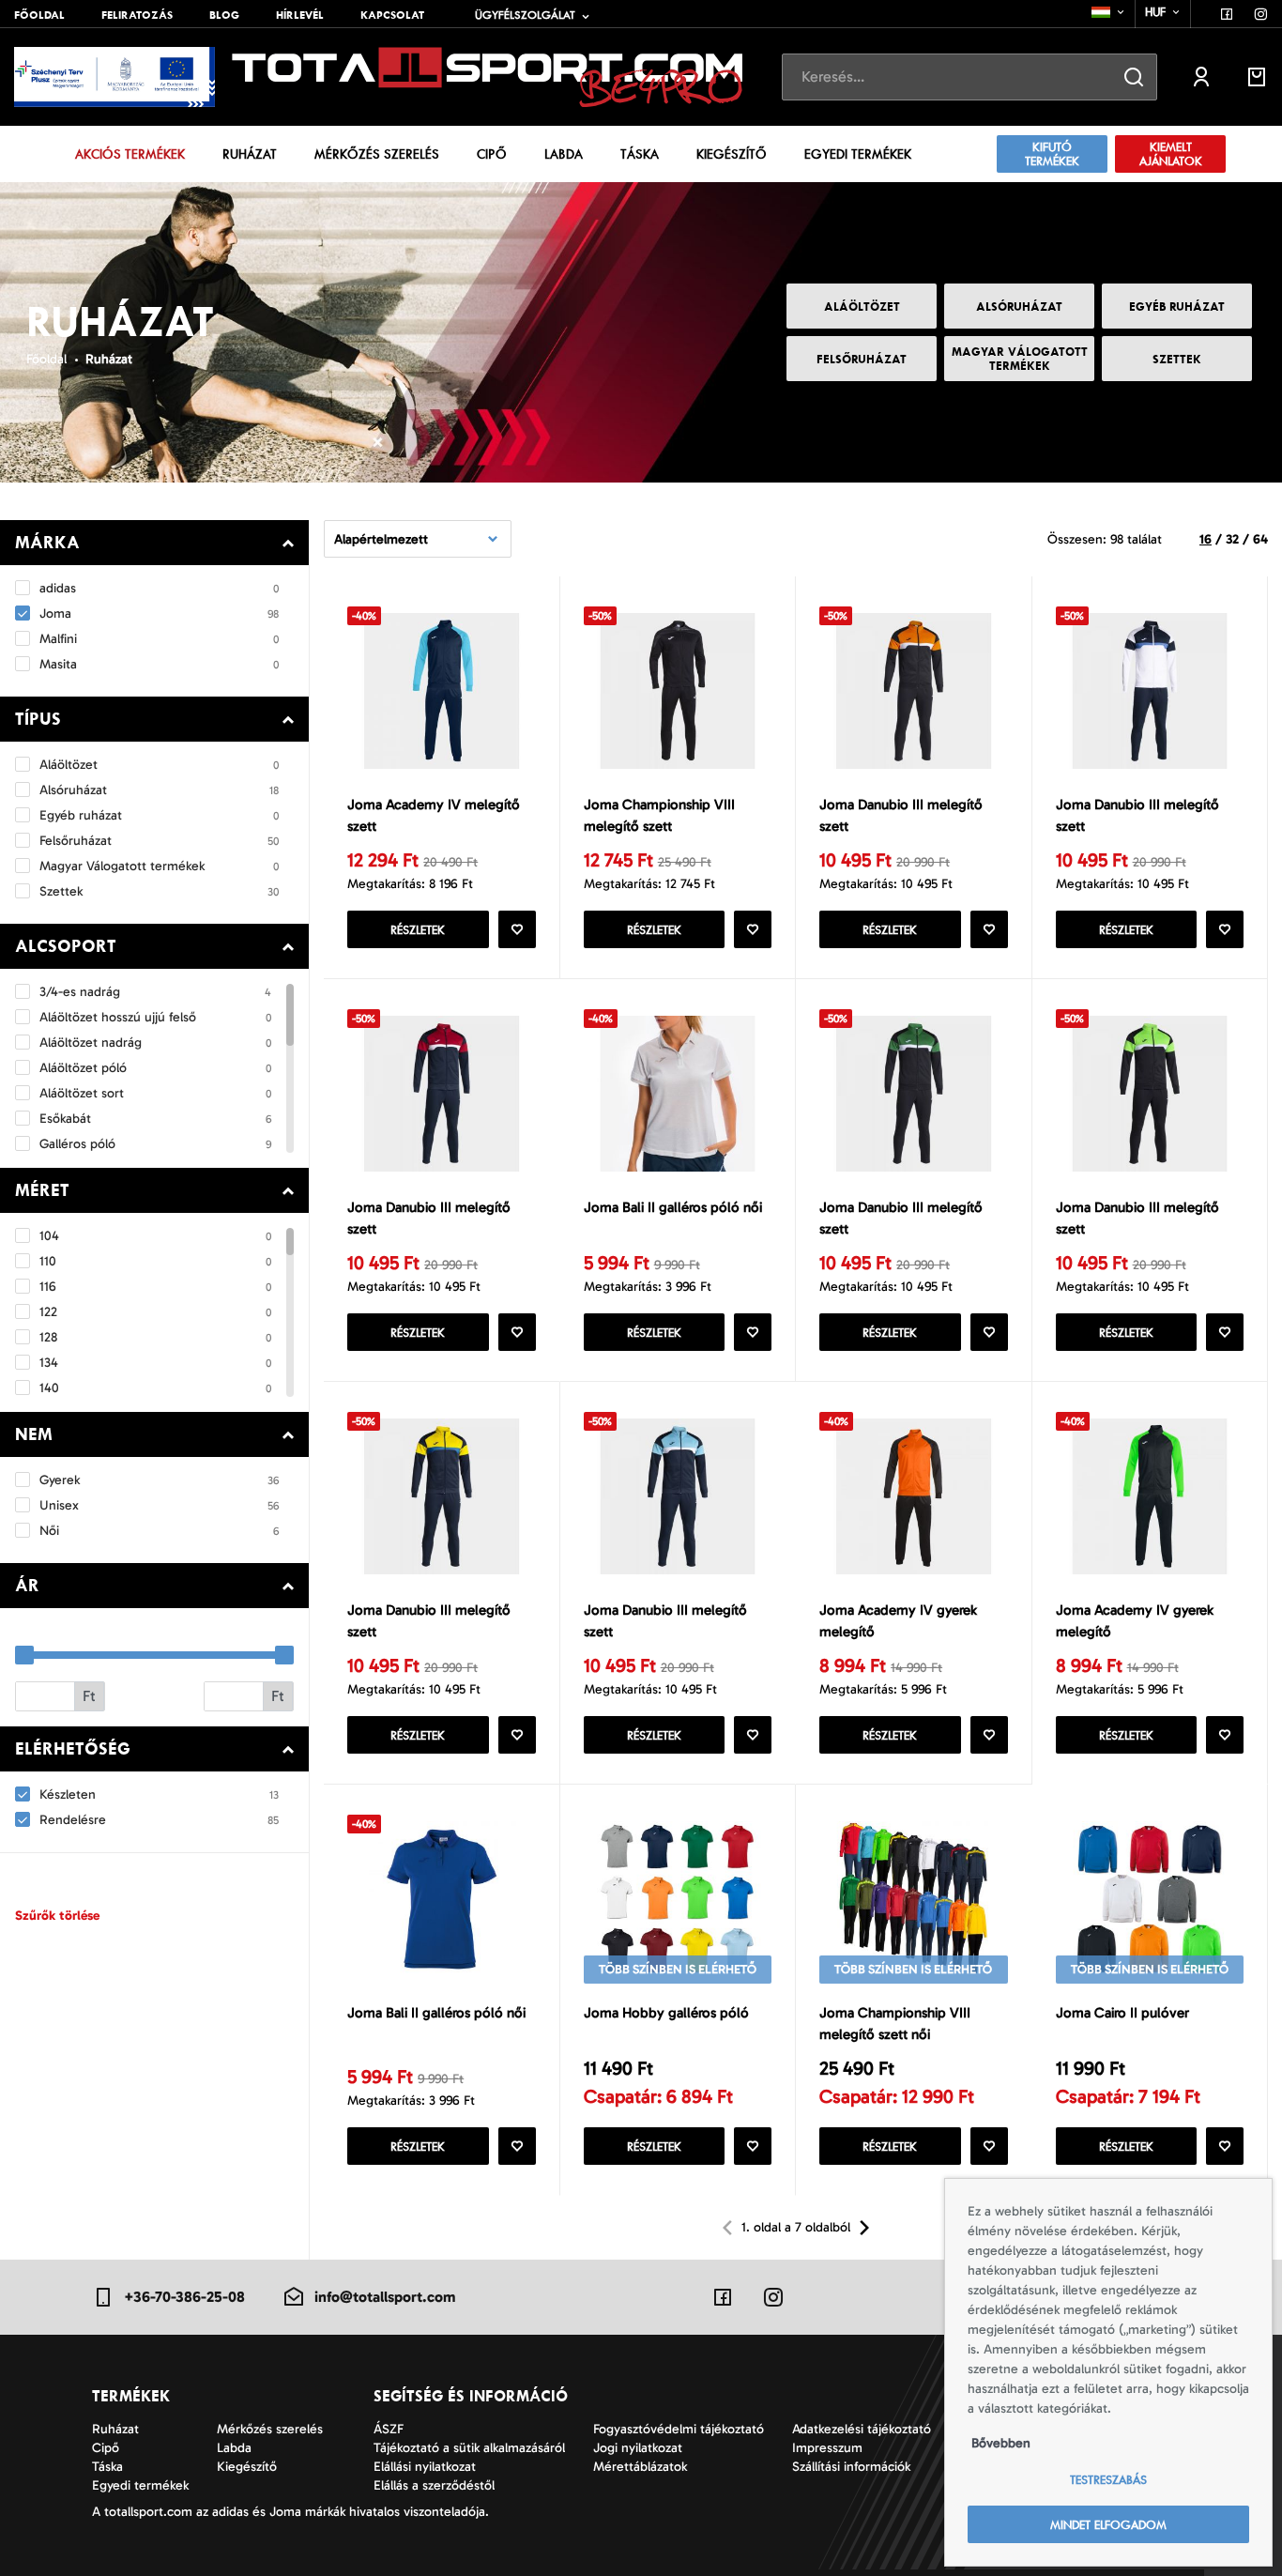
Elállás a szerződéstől (434, 2485)
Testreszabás (1108, 2480)
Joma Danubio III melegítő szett (901, 815)
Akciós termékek (130, 154)
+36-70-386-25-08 (184, 2297)
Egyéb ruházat (1177, 307)
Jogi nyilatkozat (638, 2448)
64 (1260, 539)
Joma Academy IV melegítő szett (434, 815)
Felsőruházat (862, 359)
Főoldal (39, 15)
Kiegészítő (732, 154)
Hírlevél (300, 15)
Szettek (1177, 359)
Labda (564, 154)
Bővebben (1001, 2443)
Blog (224, 15)
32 (1232, 539)
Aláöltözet (862, 307)
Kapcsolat (392, 15)
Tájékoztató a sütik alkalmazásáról (469, 2448)
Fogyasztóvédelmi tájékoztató (679, 2429)
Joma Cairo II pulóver (1122, 2013)
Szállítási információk (851, 2467)
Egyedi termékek (858, 154)
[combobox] (1109, 12)
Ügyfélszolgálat (525, 15)
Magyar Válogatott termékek (1020, 359)
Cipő (492, 154)
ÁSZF (389, 2429)
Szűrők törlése (57, 1916)
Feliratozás (137, 15)
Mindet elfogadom (1108, 2525)
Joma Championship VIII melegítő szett (659, 815)
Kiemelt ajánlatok (1171, 154)
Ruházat (250, 154)
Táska (640, 154)
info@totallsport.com (385, 2297)
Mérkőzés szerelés (377, 154)
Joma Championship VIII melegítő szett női (895, 2024)
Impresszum (827, 2448)
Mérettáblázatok (640, 2467)
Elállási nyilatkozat (425, 2467)
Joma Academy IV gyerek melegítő (898, 1621)
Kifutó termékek (1052, 154)
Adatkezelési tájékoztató (862, 2429)
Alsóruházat (1019, 307)
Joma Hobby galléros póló (666, 2013)
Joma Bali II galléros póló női (673, 1207)
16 (1206, 539)
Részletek (418, 930)
